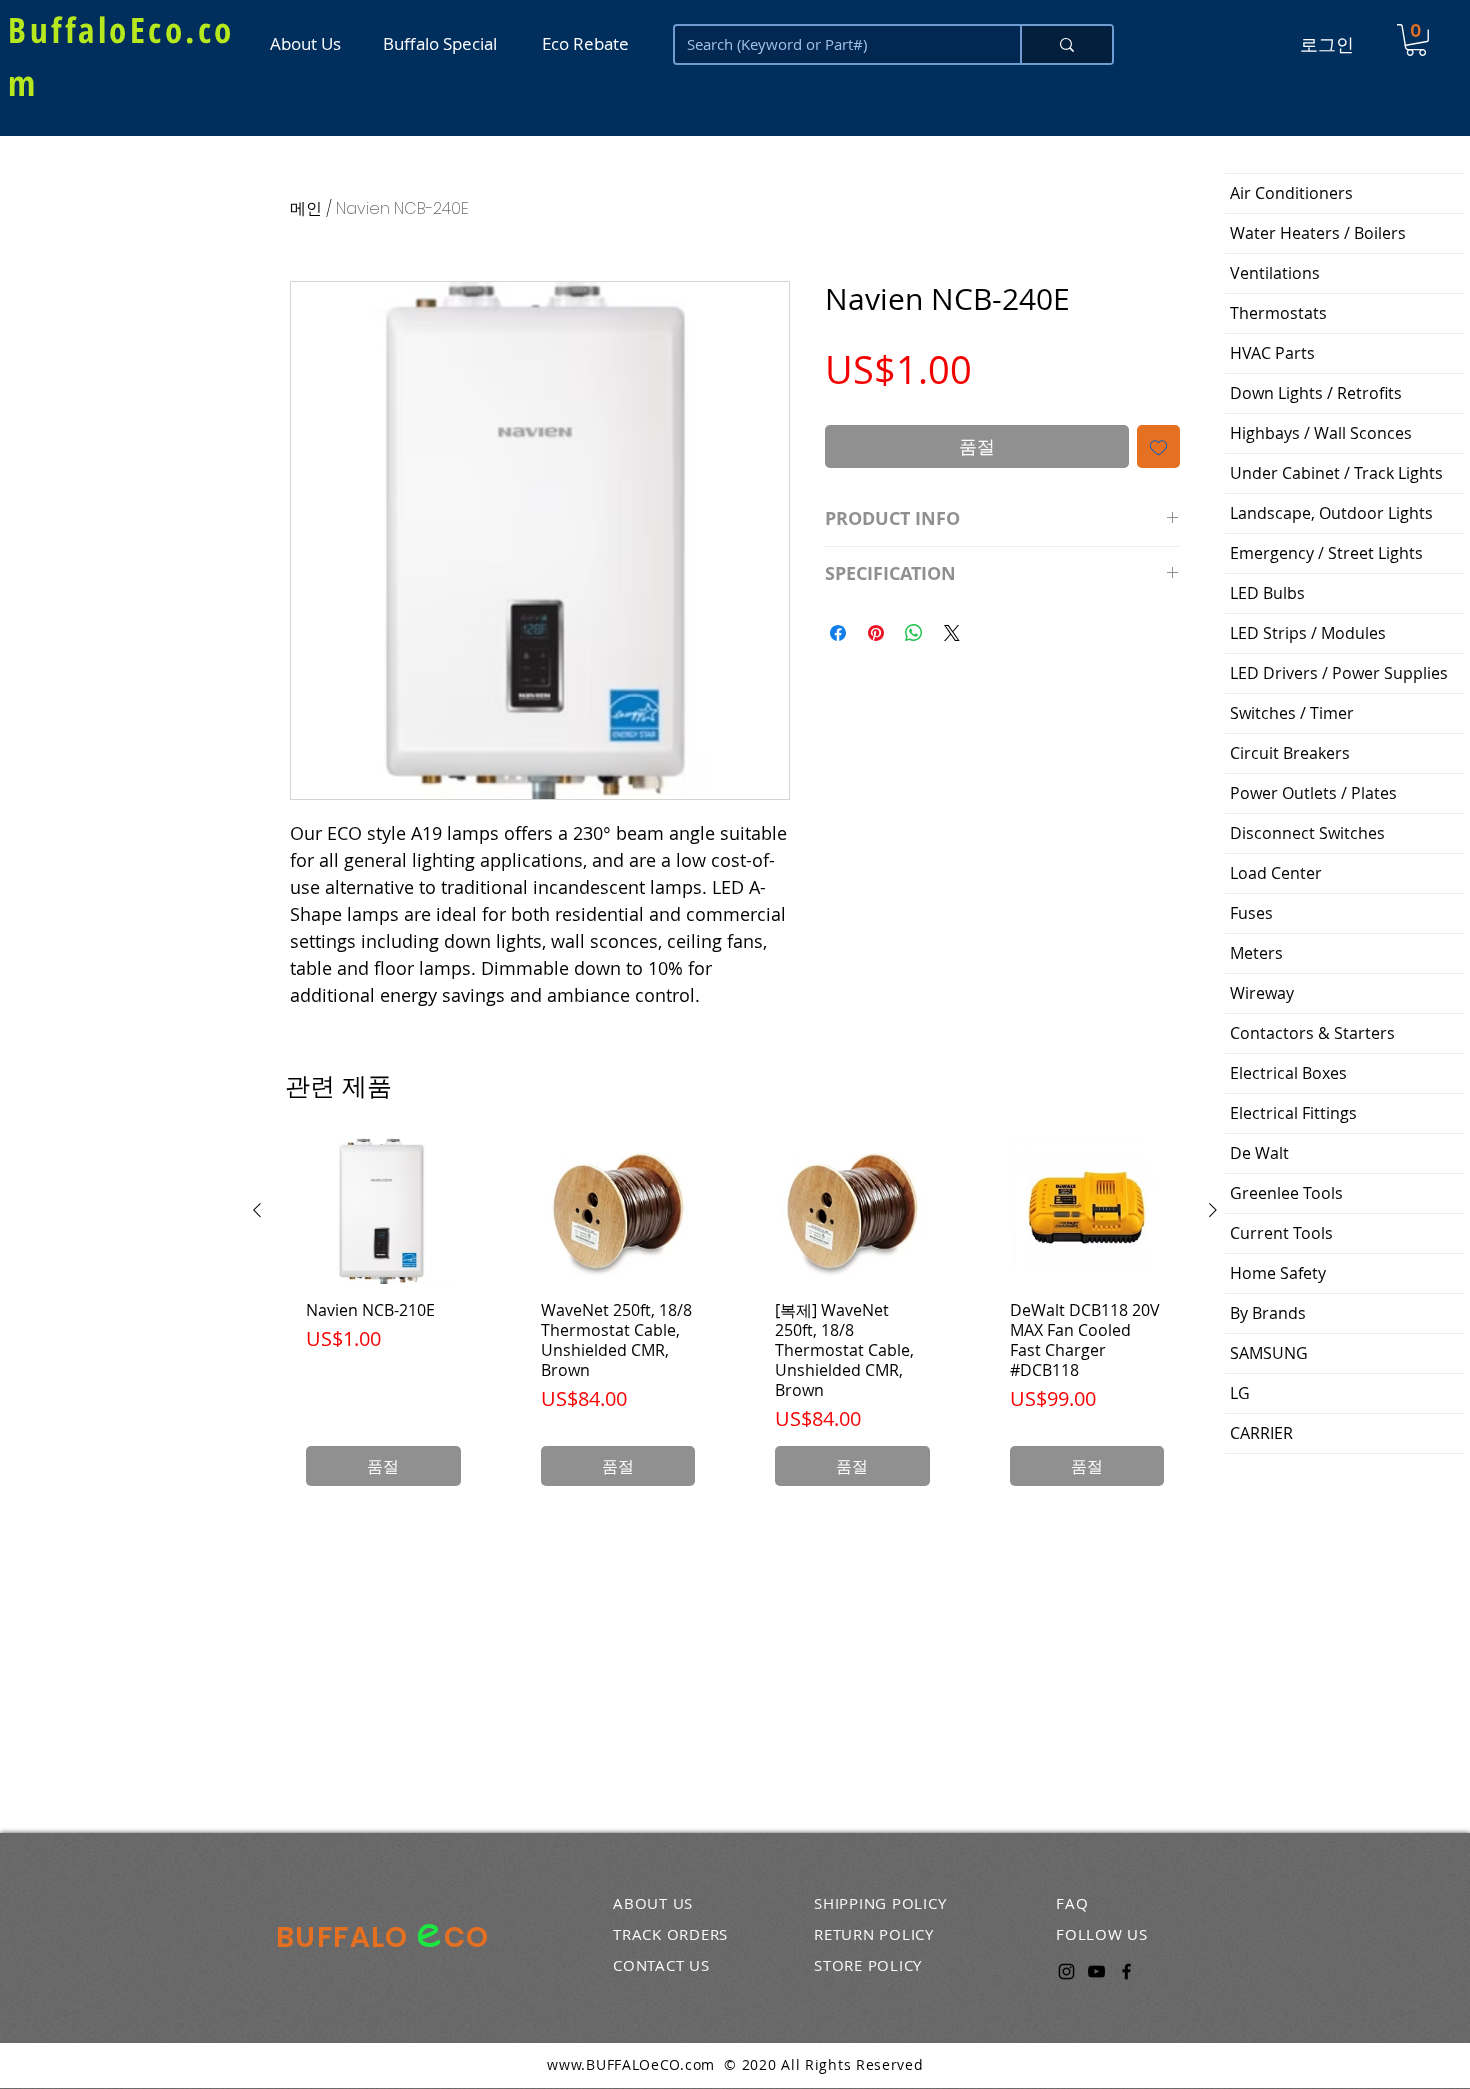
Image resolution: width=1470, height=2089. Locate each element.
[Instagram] (1066, 1971)
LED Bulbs (1267, 593)
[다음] (1213, 1210)
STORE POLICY (868, 1965)
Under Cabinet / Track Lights (1336, 473)
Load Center (1276, 873)
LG (1240, 1393)
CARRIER (1261, 1433)
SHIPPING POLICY (880, 1903)
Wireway (1262, 993)
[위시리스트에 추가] (1158, 446)
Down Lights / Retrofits (1316, 393)
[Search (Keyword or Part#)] (1066, 44)
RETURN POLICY (874, 1934)
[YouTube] (1096, 1971)
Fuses (1251, 913)
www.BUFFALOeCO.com (631, 2064)
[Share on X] (952, 633)
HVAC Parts (1272, 353)
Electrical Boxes (1288, 1073)
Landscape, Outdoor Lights (1331, 513)
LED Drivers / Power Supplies (1339, 673)
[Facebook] (1126, 1971)
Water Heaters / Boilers (1318, 233)
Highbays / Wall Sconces (1321, 433)
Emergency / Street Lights (1326, 553)
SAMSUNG (1269, 1353)
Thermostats (1278, 313)
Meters (1256, 953)
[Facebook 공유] (838, 633)
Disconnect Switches (1307, 833)
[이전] (257, 1210)
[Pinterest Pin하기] (876, 633)
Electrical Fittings (1293, 1113)
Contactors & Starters (1312, 1033)
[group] (735, 1322)
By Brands (1268, 1313)
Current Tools (1281, 1233)
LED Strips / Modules (1308, 633)
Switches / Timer (1292, 713)
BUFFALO (346, 1937)
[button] (1416, 40)
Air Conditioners (1291, 193)
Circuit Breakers (1290, 753)
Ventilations (1275, 273)
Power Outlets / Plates (1313, 793)
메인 (306, 208)
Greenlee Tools (1286, 1193)
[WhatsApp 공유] (914, 633)
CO (467, 1937)
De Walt (1259, 1153)
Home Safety (1278, 1273)
